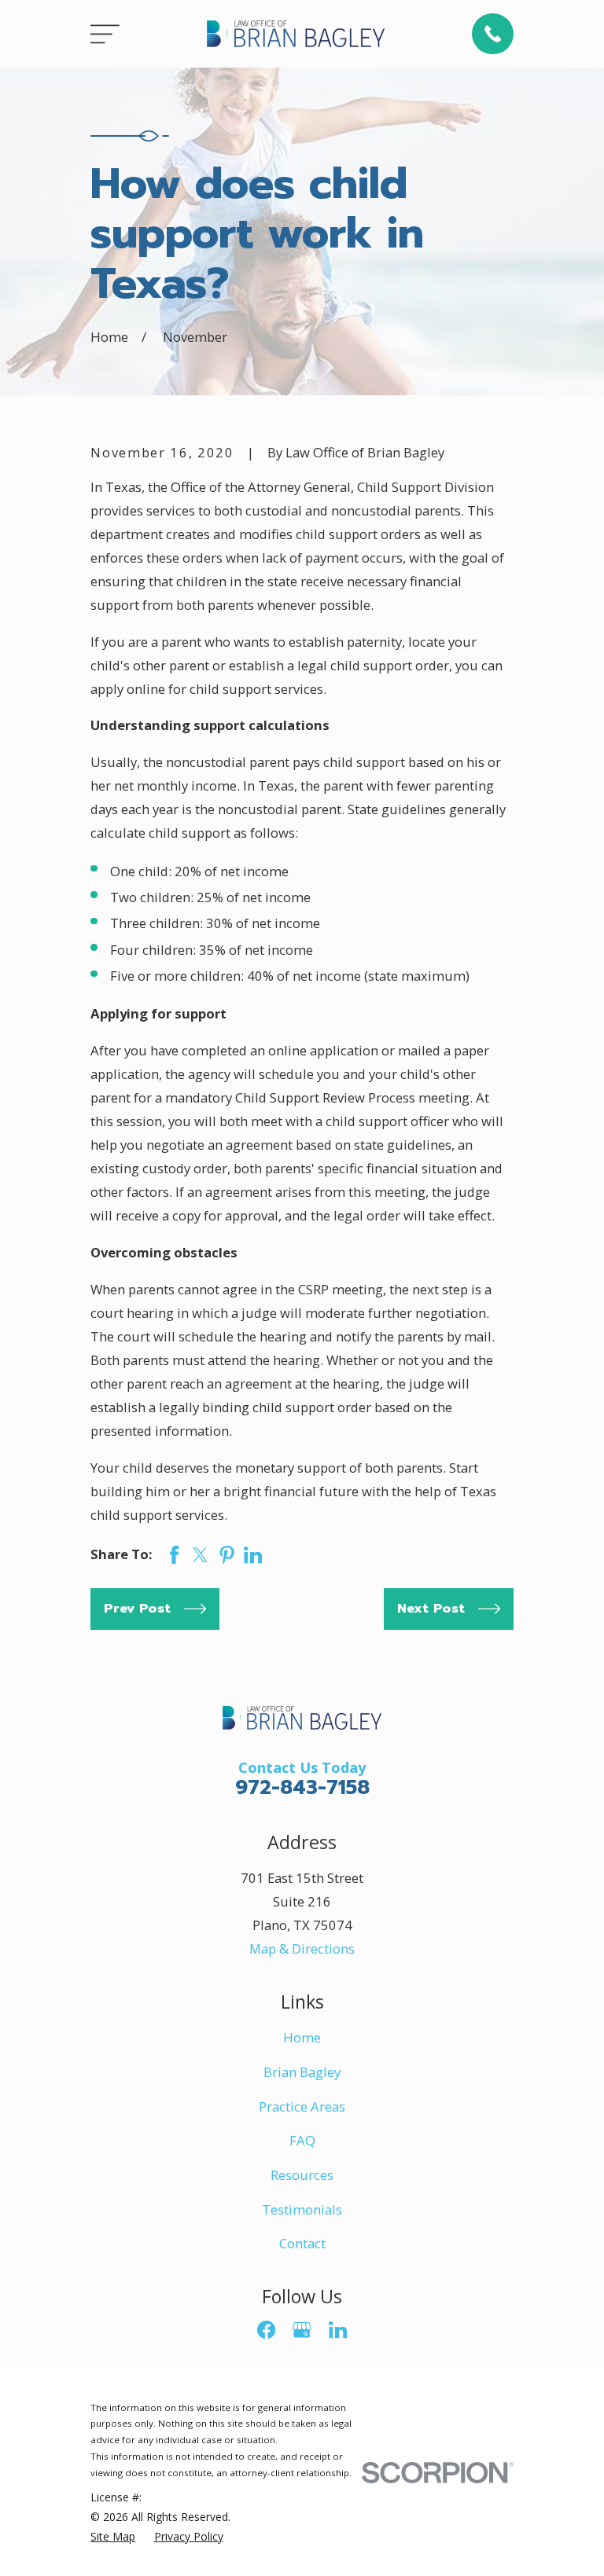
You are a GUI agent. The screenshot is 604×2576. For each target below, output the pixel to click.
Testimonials (302, 2209)
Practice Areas (302, 2106)
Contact (302, 2243)
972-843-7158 (302, 1788)
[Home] (296, 33)
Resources (302, 2175)
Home (302, 2037)
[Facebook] (266, 2330)
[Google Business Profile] (302, 2330)
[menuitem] (113, 2536)
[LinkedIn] (338, 2330)
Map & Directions (302, 1949)
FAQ (302, 2140)
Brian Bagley (302, 2072)
